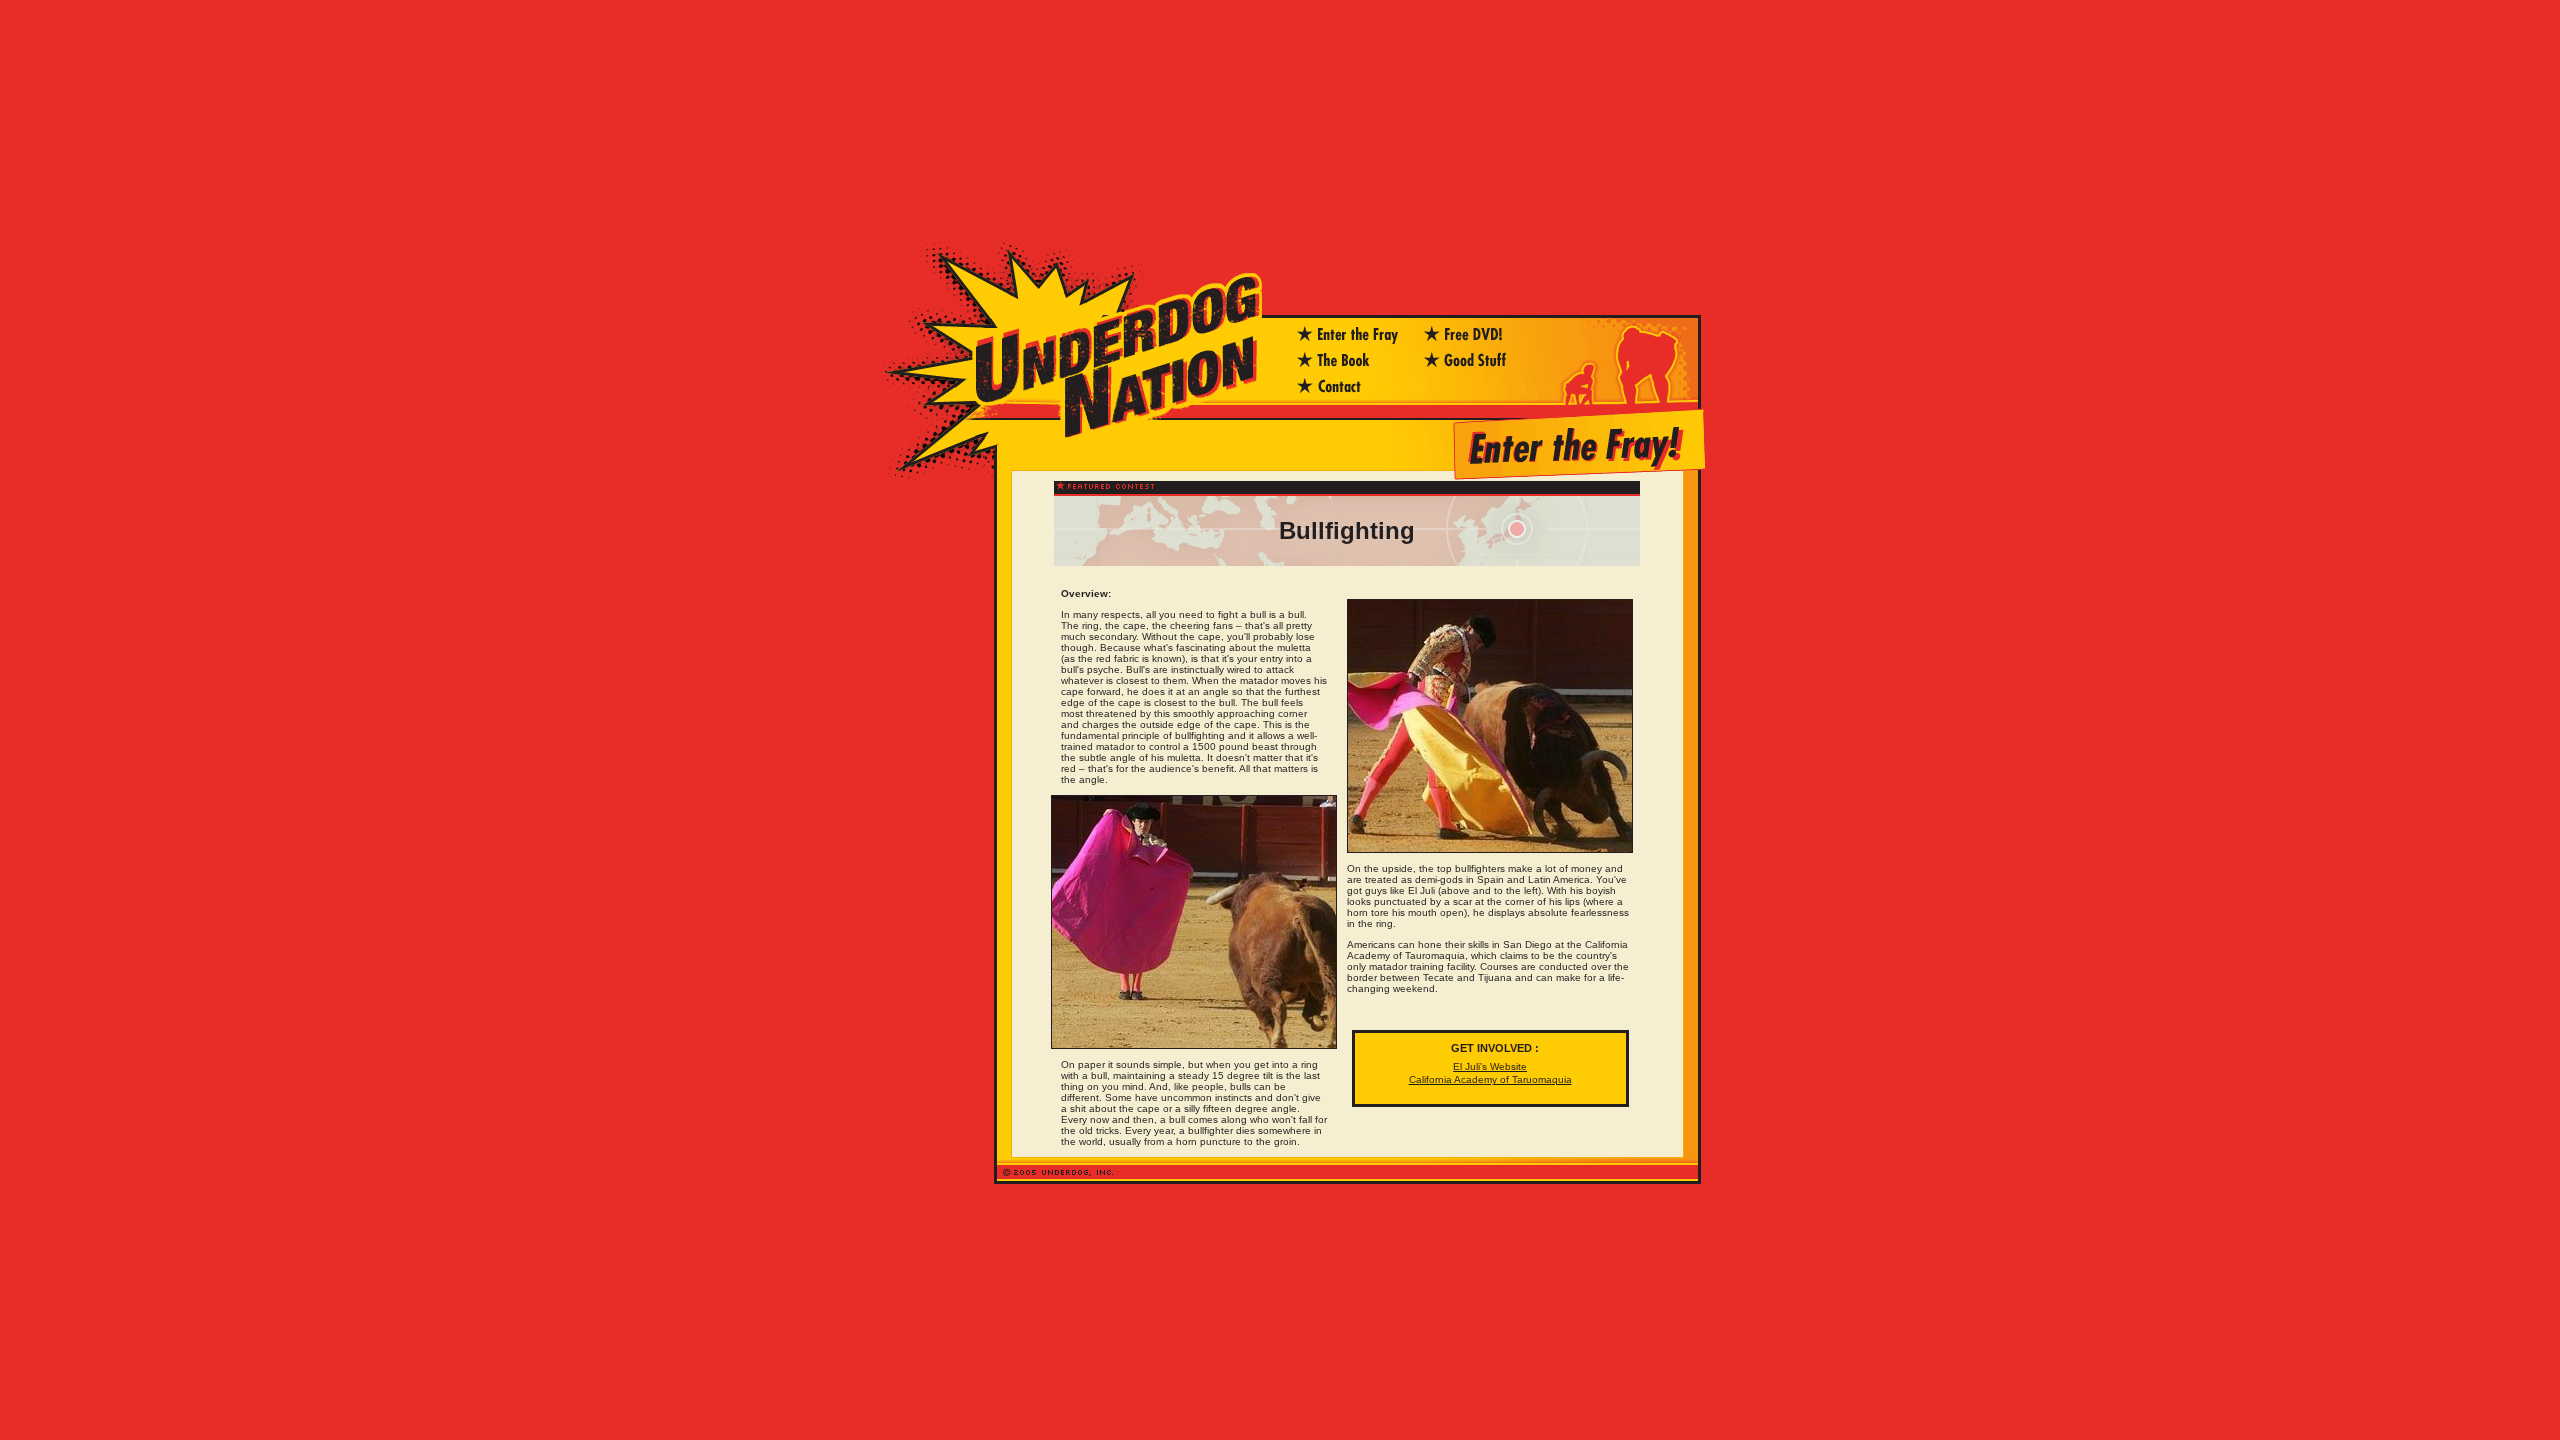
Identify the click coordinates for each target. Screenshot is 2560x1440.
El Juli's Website (1490, 1066)
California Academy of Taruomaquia (1490, 1079)
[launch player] (1476, 367)
